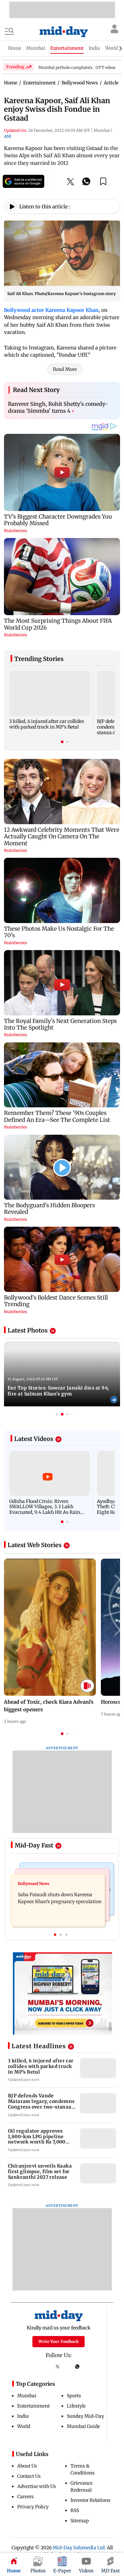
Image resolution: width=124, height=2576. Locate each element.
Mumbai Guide (83, 2426)
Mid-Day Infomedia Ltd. (79, 2548)
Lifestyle (76, 2406)
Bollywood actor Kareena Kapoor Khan (51, 310)
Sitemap (80, 2521)
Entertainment (33, 2406)
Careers (25, 2497)
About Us (27, 2466)
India (23, 2416)
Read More (65, 369)
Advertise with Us (37, 2486)
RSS (75, 2510)
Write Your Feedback (59, 2341)
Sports (74, 2396)
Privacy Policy (33, 2507)
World (24, 2426)
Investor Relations (90, 2500)
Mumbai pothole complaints (65, 67)
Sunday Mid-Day (85, 2416)
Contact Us (29, 2476)
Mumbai (27, 2396)
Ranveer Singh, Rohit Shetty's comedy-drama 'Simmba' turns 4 (58, 407)
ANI (7, 136)
